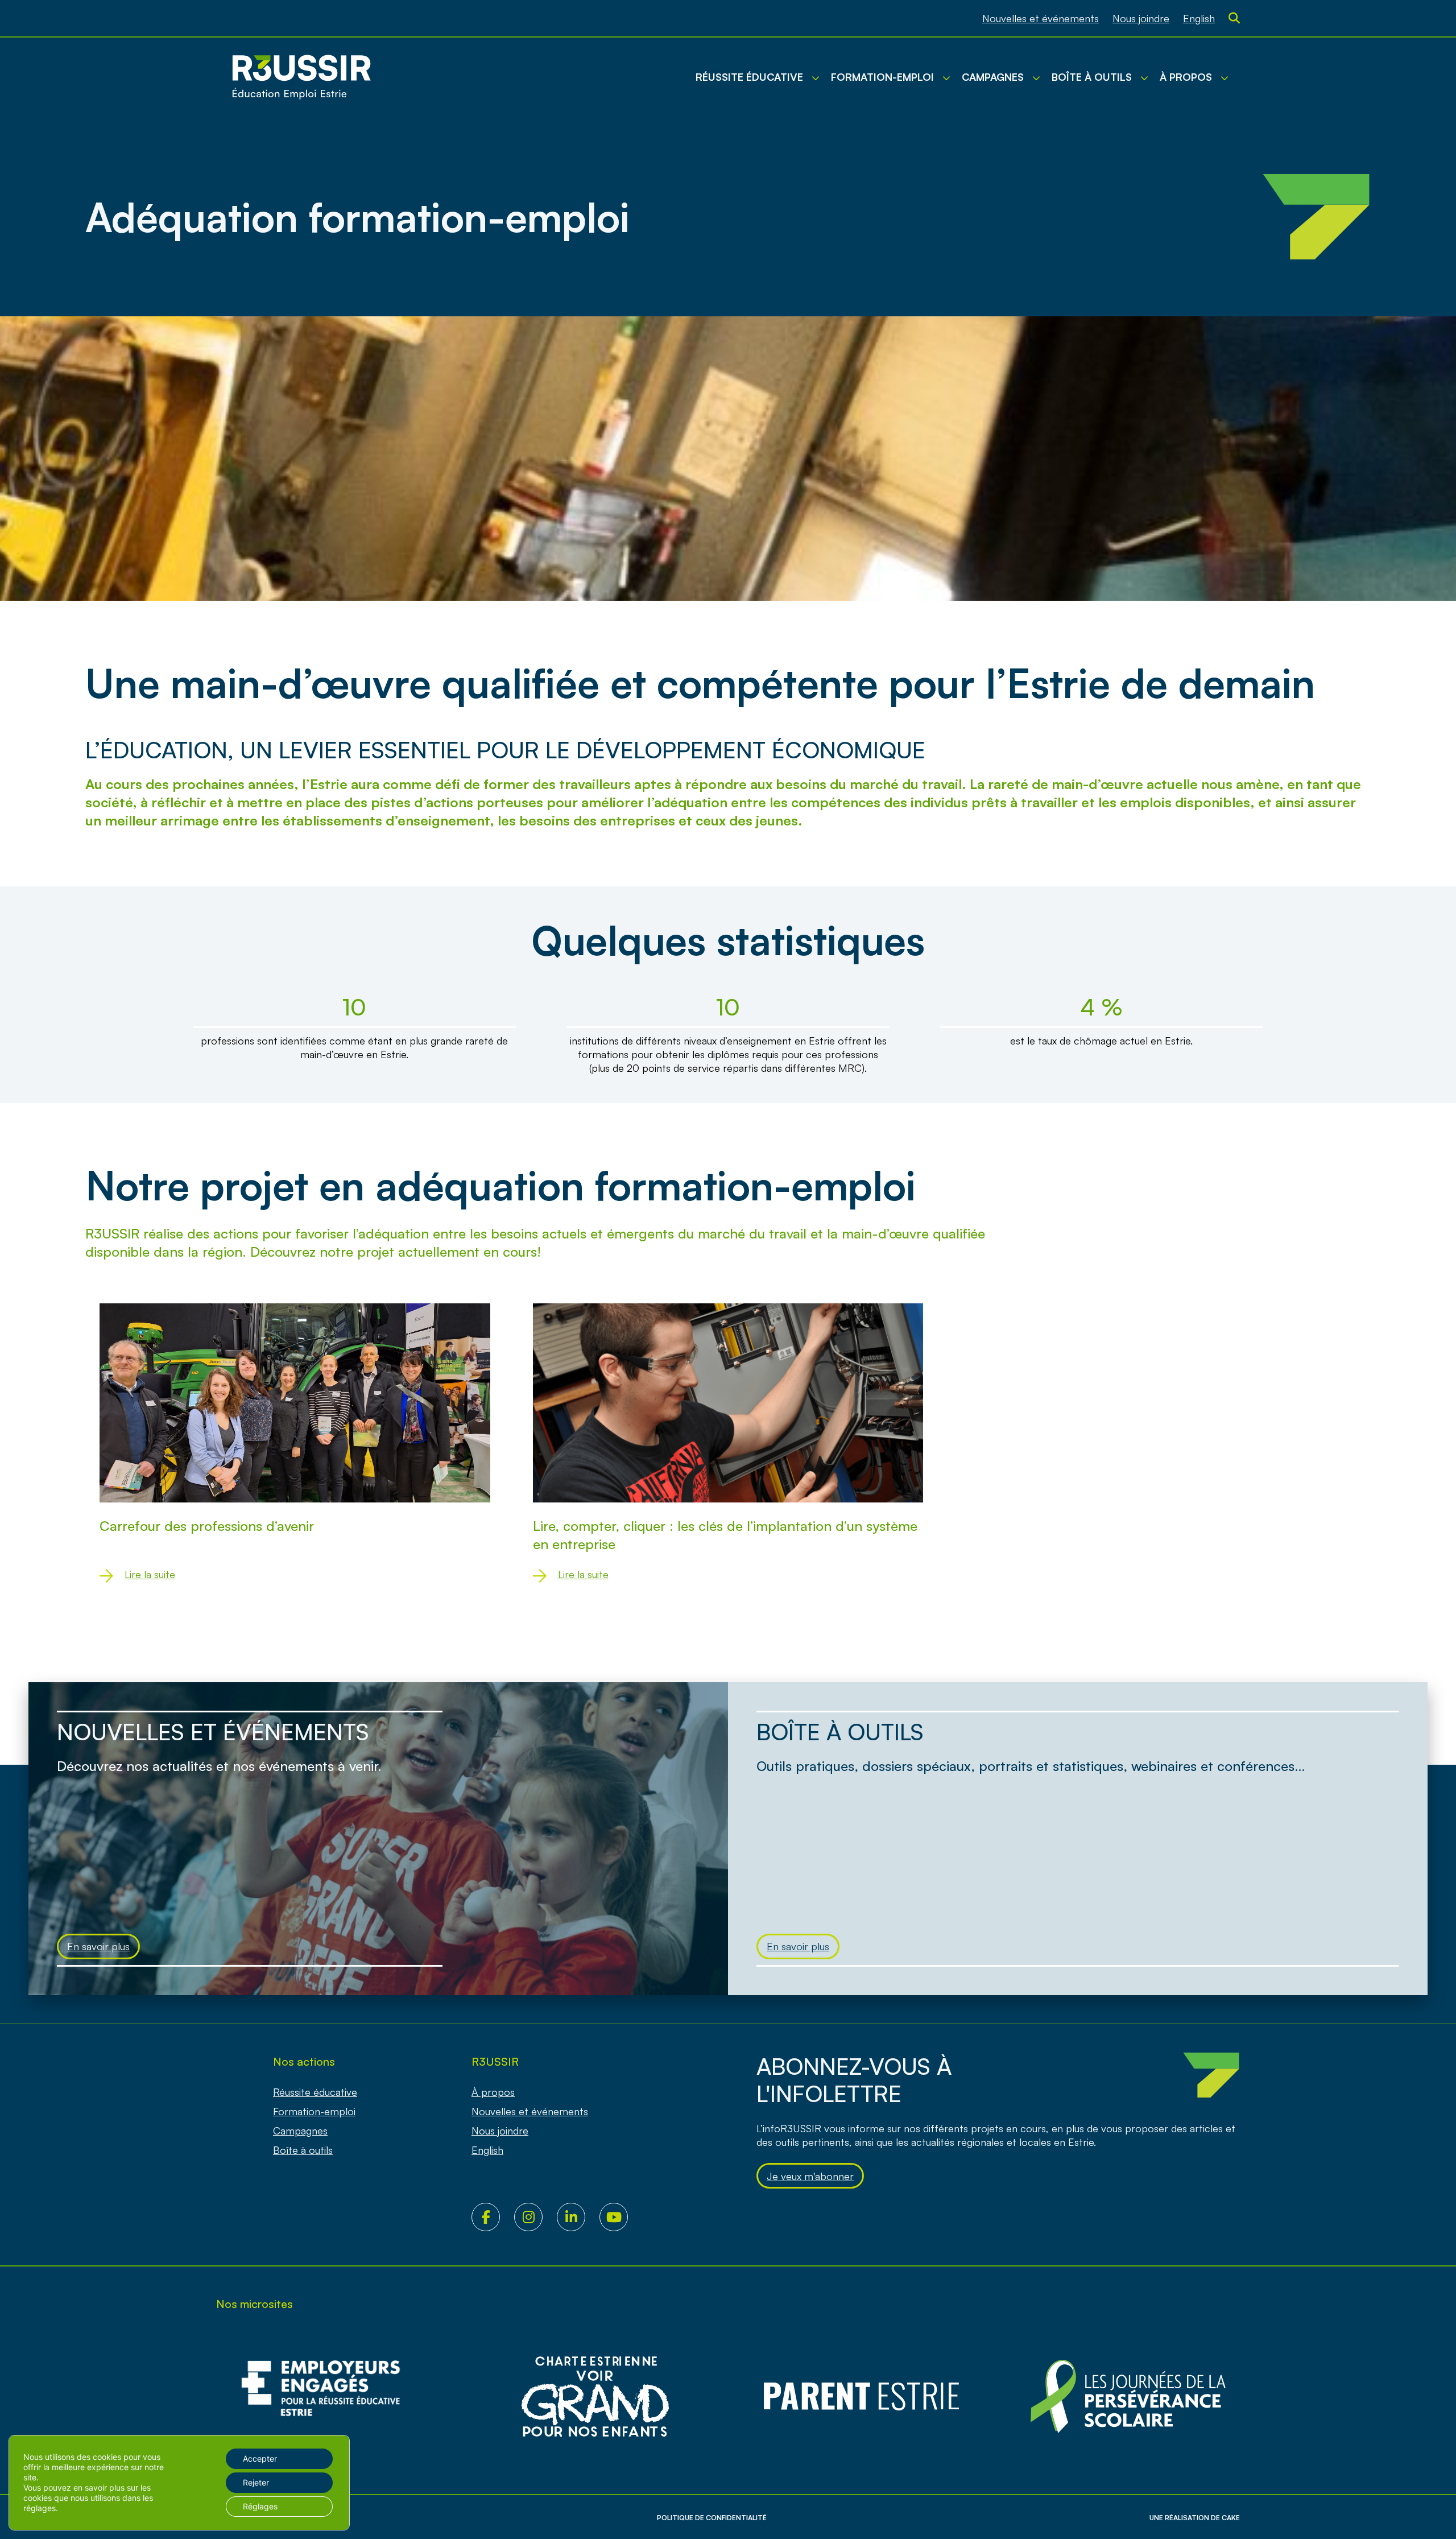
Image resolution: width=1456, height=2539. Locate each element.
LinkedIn (578, 2217)
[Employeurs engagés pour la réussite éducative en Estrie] (328, 2396)
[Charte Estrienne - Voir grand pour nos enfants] (1128, 2396)
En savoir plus (98, 1946)
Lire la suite (150, 1574)
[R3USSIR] (301, 77)
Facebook (493, 2217)
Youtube (621, 2217)
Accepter (260, 2459)
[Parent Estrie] (862, 2396)
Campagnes (300, 2131)
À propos (493, 2092)
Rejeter (256, 2482)
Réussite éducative (315, 2092)
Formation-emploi (314, 2111)
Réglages (260, 2506)
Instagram (535, 2217)
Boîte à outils (303, 2150)
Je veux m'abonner (810, 2175)
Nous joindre (1141, 18)
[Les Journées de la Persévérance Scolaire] (595, 2396)
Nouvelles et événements (1041, 18)
